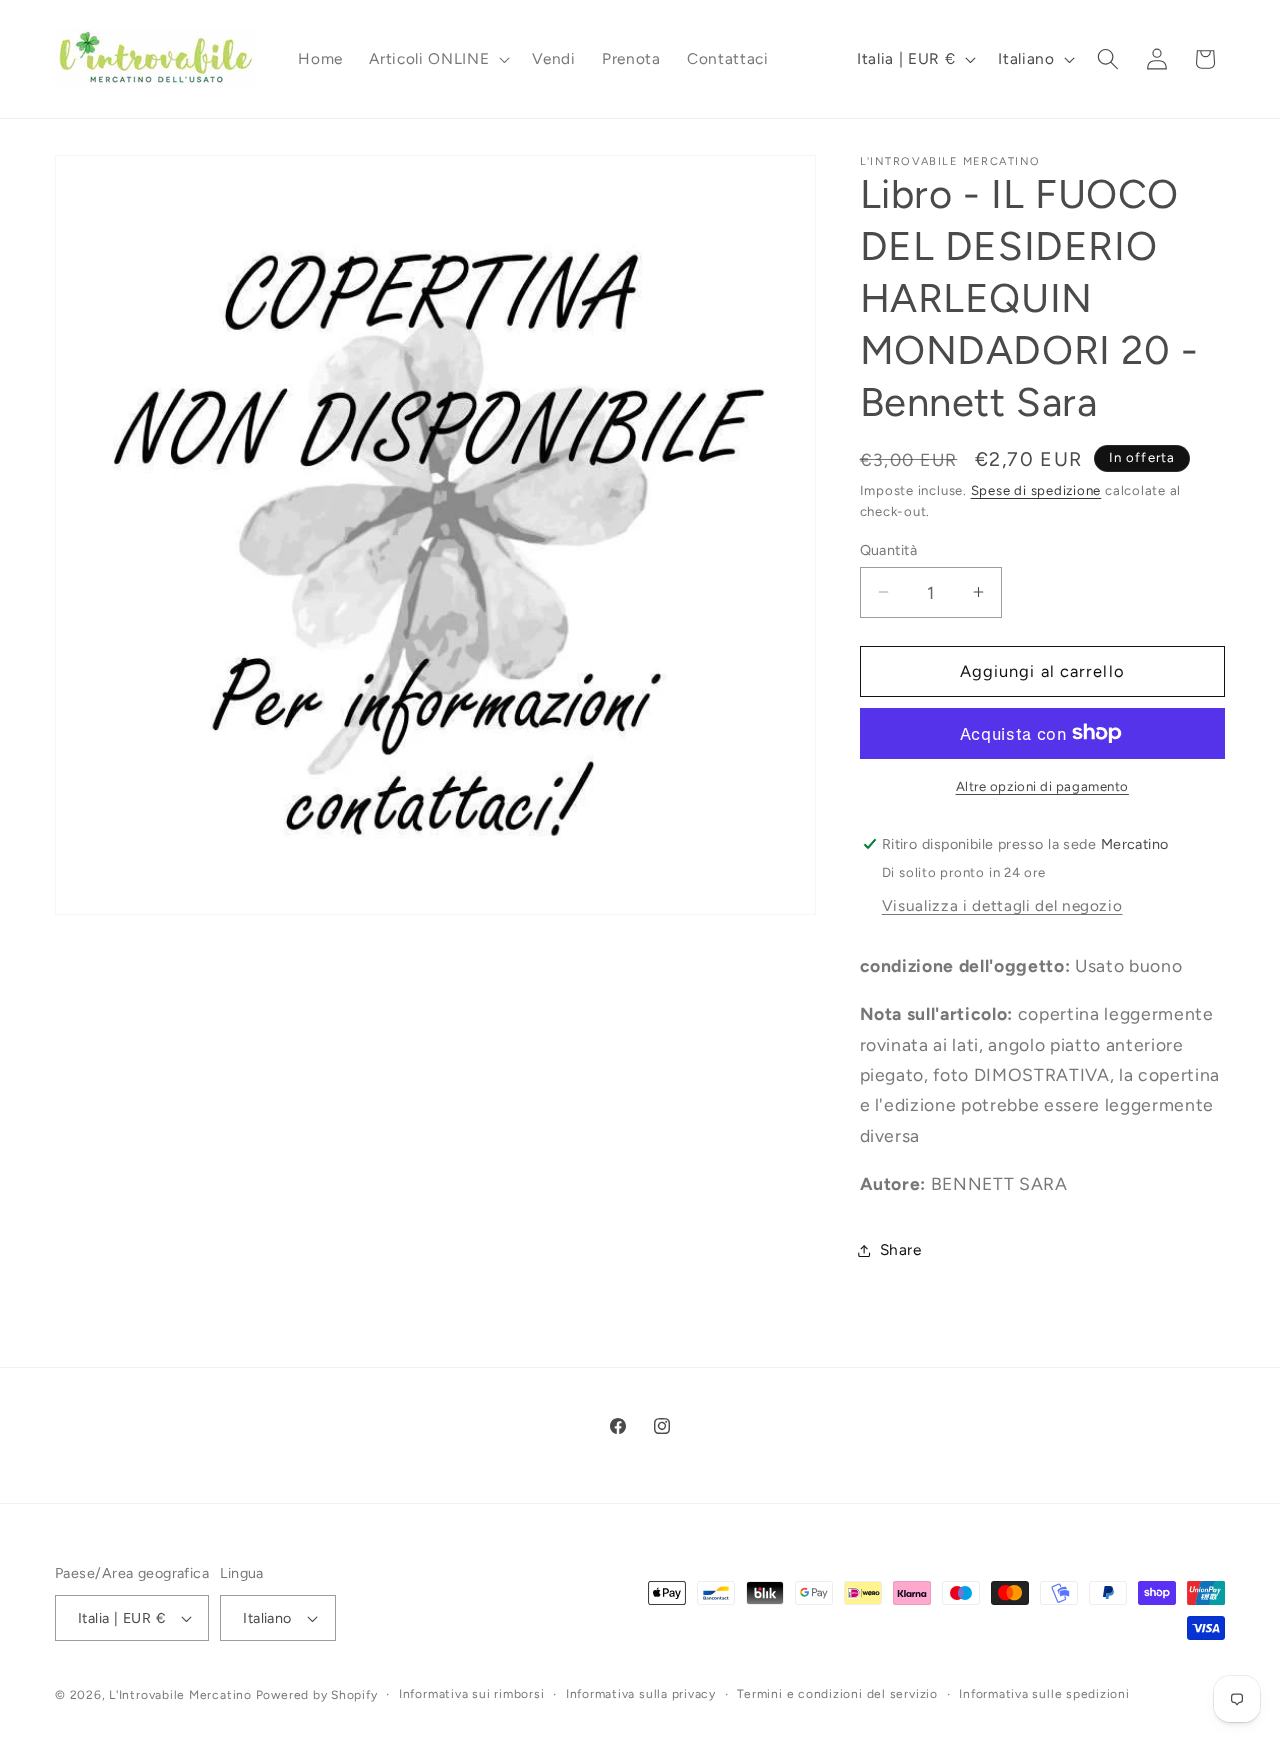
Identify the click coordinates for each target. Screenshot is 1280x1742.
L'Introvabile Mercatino (180, 1695)
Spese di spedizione (1036, 489)
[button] (437, 59)
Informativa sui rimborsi (471, 1694)
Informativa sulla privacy (641, 1694)
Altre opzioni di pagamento (1042, 785)
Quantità (889, 549)
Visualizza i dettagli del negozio (1002, 904)
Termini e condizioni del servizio (837, 1694)
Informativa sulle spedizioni (1044, 1694)
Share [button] (901, 1249)
